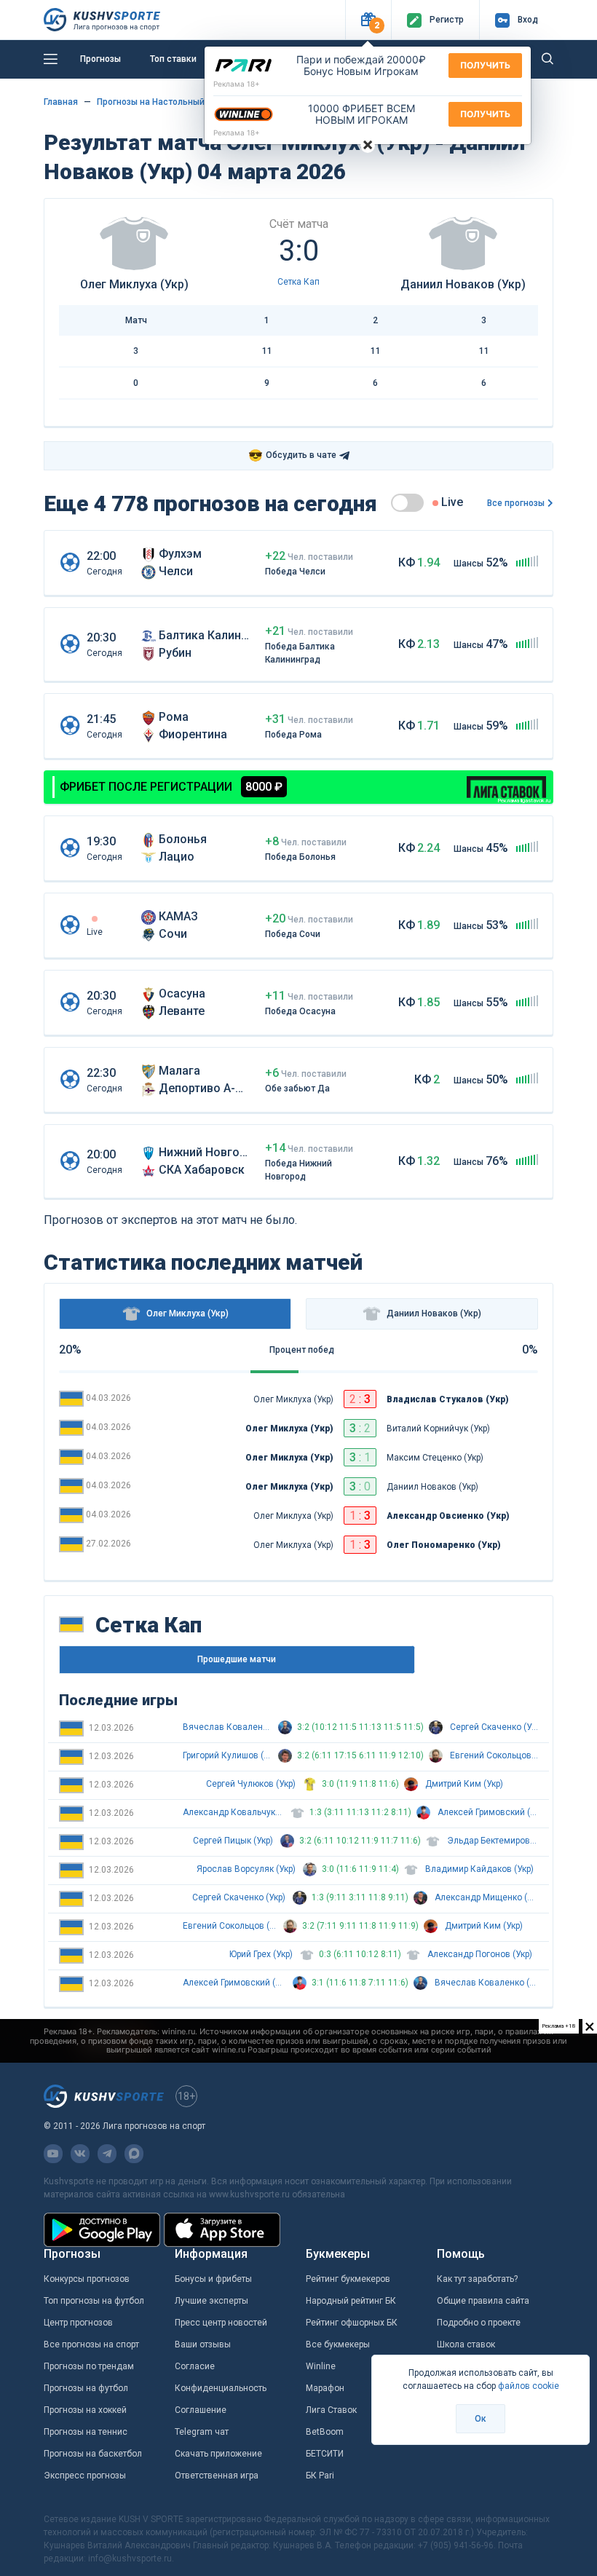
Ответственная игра (217, 2476)
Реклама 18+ (237, 84)
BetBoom (325, 2432)
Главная (61, 102)
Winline (321, 2366)
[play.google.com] (102, 2230)
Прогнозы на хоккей (85, 2410)
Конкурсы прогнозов (87, 2279)
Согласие (195, 2366)
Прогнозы (100, 59)
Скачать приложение (218, 2454)
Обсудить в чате (292, 455)
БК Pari (320, 2476)
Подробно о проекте (479, 2323)
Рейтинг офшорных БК (352, 2323)
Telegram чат (202, 2432)
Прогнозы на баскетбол (93, 2454)
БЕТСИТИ (325, 2454)
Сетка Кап (298, 282)
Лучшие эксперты (211, 2301)
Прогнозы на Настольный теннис (167, 102)
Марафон (325, 2388)
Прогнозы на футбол (86, 2388)
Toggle (407, 503)
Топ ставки (173, 59)
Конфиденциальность (221, 2388)
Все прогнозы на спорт (91, 2344)
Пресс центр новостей (221, 2323)
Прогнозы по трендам (89, 2366)
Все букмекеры (338, 2344)
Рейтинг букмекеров (348, 2279)
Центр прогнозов (78, 2323)
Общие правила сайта (483, 2301)
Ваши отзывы (203, 2344)
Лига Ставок (331, 2410)
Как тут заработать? (477, 2279)
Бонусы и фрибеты (213, 2279)
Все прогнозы (516, 503)
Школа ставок (466, 2344)
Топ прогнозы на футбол (94, 2301)
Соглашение (201, 2410)
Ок (481, 2419)
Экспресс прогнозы (85, 2476)
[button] (368, 20)
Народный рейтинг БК (351, 2301)
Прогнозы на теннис (86, 2432)
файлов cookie (529, 2386)
